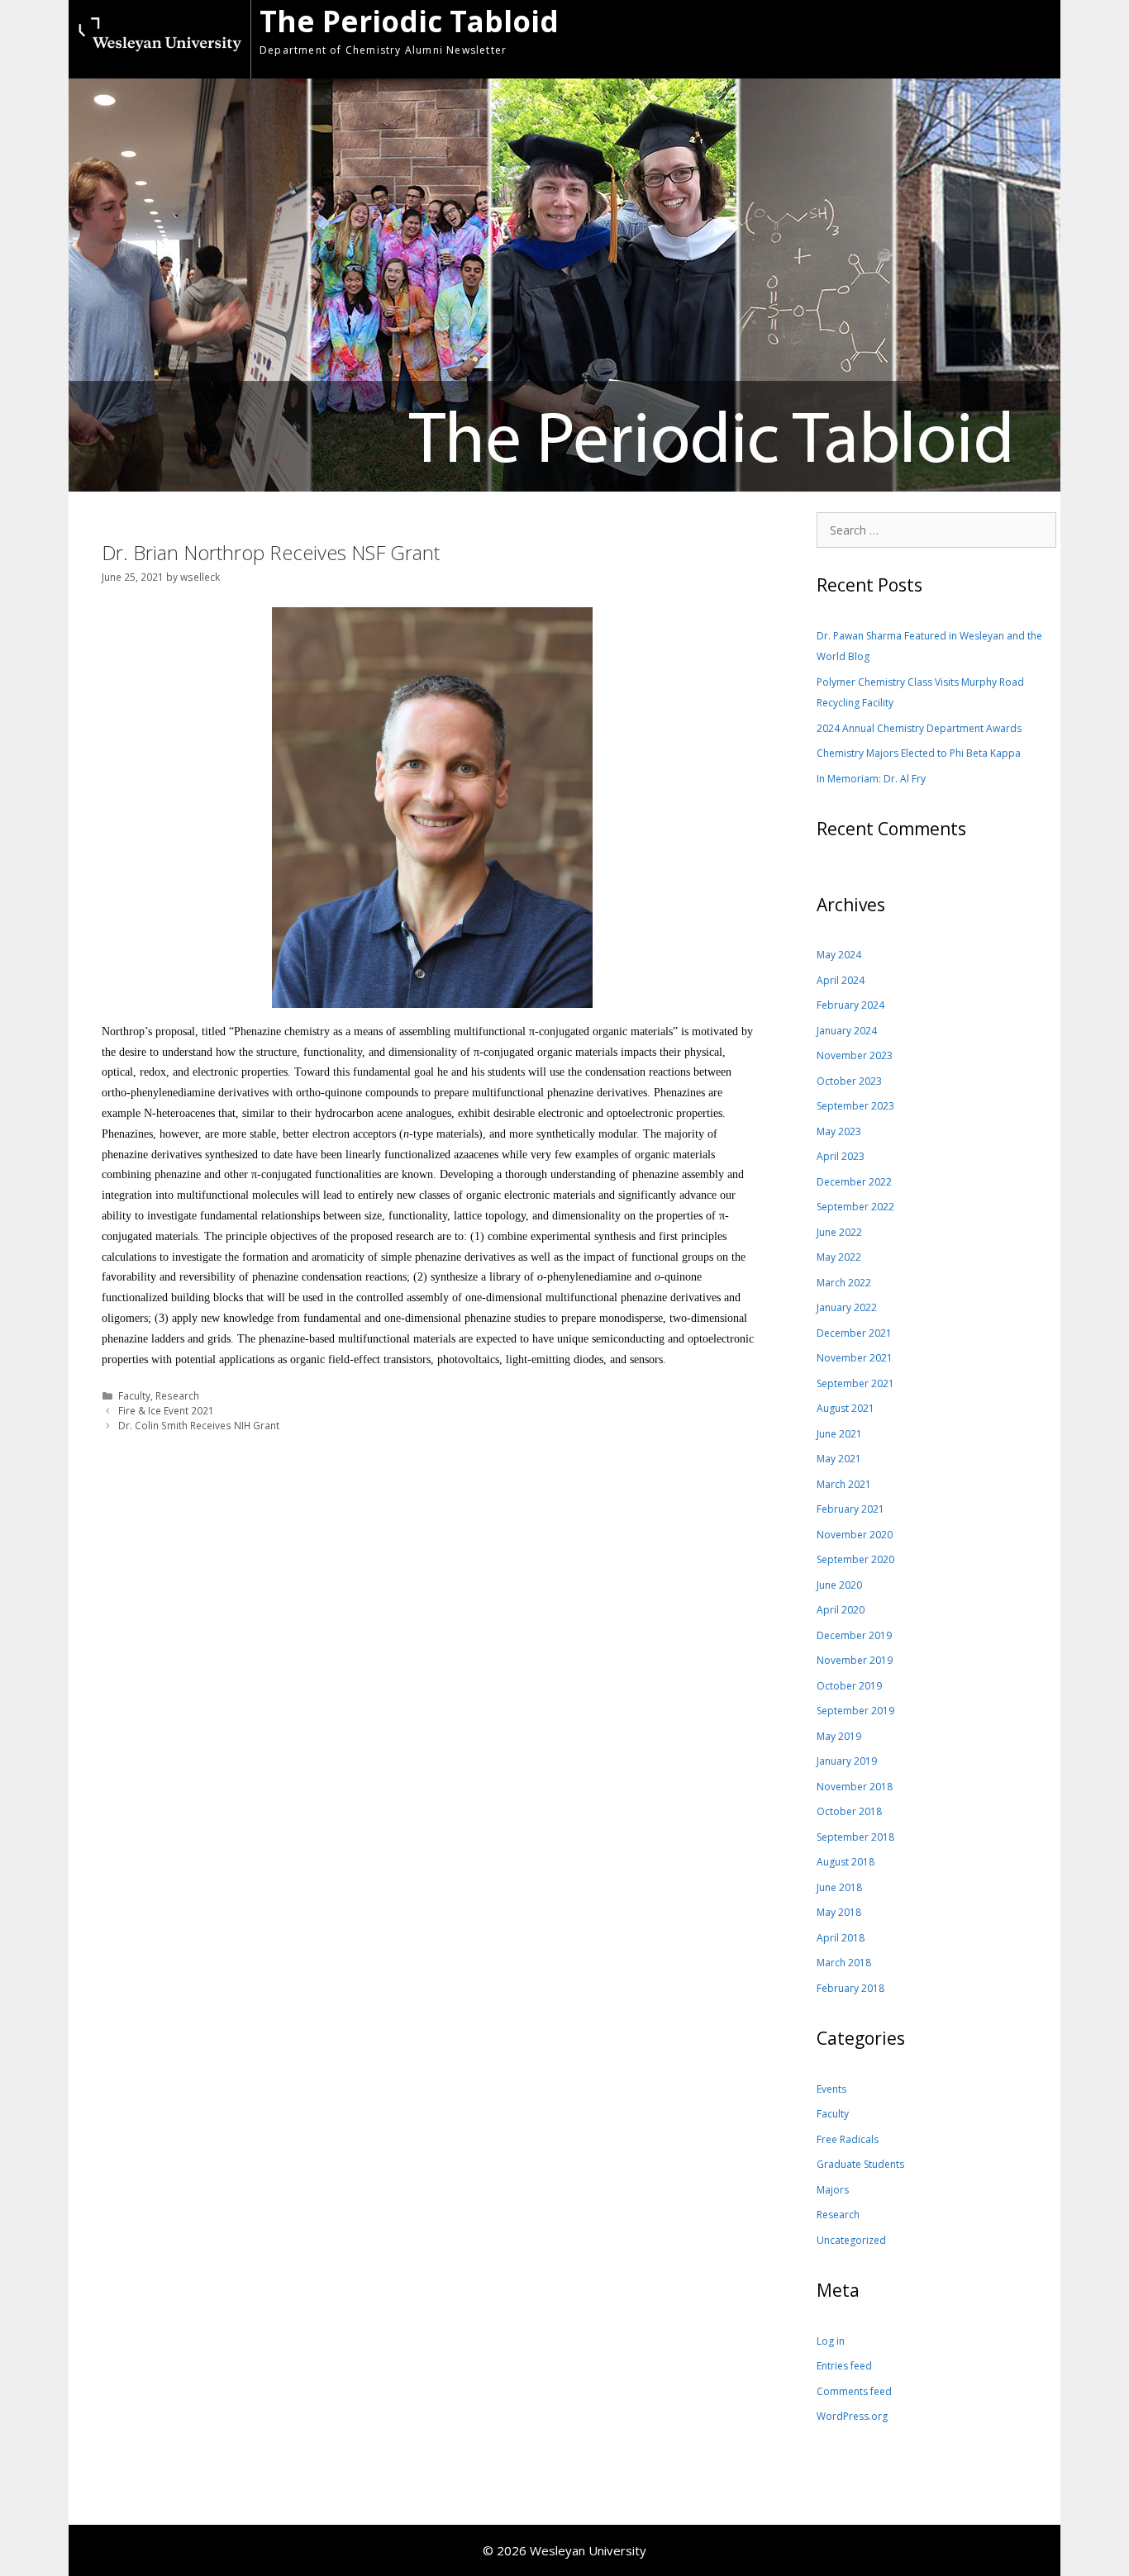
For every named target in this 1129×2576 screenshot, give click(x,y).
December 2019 (854, 1635)
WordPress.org (852, 2416)
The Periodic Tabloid (409, 21)
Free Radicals (848, 2139)
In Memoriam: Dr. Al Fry (871, 779)
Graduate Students (860, 2164)
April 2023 (841, 1156)
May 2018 (839, 1912)
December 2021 (854, 1333)
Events (831, 2089)
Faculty (134, 1395)
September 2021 (855, 1383)
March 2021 (844, 1484)
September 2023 (855, 1106)
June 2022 (839, 1232)
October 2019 (849, 1686)
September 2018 (855, 1837)
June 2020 (839, 1585)
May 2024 (839, 955)
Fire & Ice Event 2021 (166, 1410)
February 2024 (850, 1005)
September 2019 (855, 1711)
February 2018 (850, 1988)
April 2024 (841, 980)
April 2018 (841, 1938)
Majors (833, 2190)
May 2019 (839, 1736)
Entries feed (844, 2366)
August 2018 (846, 1862)
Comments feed (854, 2391)
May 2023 (839, 1131)
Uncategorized (851, 2240)
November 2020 (855, 1535)
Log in (831, 2341)
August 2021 (846, 1408)
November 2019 (855, 1660)
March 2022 (844, 1283)
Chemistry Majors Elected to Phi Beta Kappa (919, 753)
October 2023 (849, 1081)
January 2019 (847, 1761)
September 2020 (855, 1559)
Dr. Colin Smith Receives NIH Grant (199, 1425)
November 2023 (855, 1055)
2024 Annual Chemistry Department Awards (919, 728)
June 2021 (839, 1434)
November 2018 (855, 1787)
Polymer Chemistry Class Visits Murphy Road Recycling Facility (920, 693)
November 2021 (855, 1358)
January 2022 (847, 1307)
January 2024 (847, 1031)
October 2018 (849, 1811)
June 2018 (839, 1887)
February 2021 (850, 1509)
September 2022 (855, 1207)
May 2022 (839, 1257)
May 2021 (839, 1459)
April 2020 (841, 1610)
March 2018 (844, 1963)
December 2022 (854, 1182)
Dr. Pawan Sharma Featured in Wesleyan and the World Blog (929, 646)
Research (177, 1395)
